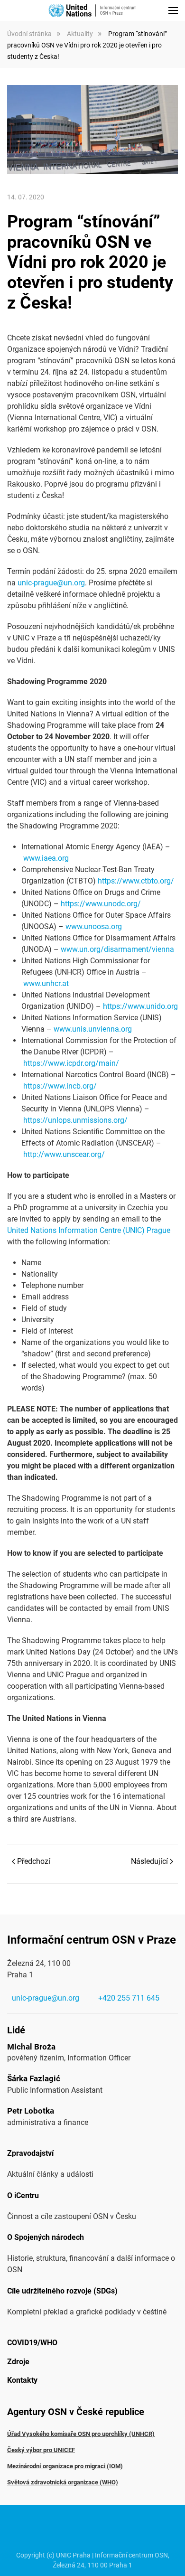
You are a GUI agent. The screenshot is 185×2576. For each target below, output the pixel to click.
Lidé (16, 2030)
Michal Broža (31, 2047)
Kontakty (22, 2380)
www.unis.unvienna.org (93, 1029)
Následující (149, 1861)
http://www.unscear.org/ (64, 1154)
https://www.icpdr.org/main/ (71, 1063)
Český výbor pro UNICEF (41, 2450)
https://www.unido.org (140, 1006)
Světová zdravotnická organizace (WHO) (63, 2482)
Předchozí (34, 1861)
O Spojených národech (46, 2237)
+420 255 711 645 (129, 1998)
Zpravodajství (30, 2153)
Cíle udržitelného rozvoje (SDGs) (62, 2291)
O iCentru (23, 2195)
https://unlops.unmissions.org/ (75, 1120)
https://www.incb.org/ (60, 1086)
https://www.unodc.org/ (101, 904)
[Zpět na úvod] (92, 10)
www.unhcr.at (46, 983)
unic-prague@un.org (51, 583)
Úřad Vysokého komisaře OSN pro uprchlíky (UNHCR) (81, 2434)
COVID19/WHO (32, 2343)
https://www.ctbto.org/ (136, 881)
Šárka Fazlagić (34, 2078)
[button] (173, 10)
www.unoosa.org (94, 926)
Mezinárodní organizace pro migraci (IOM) (65, 2466)
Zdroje (18, 2362)
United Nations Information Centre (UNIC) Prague (89, 1230)
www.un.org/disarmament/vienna (117, 949)
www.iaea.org (46, 858)
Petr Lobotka (31, 2111)
